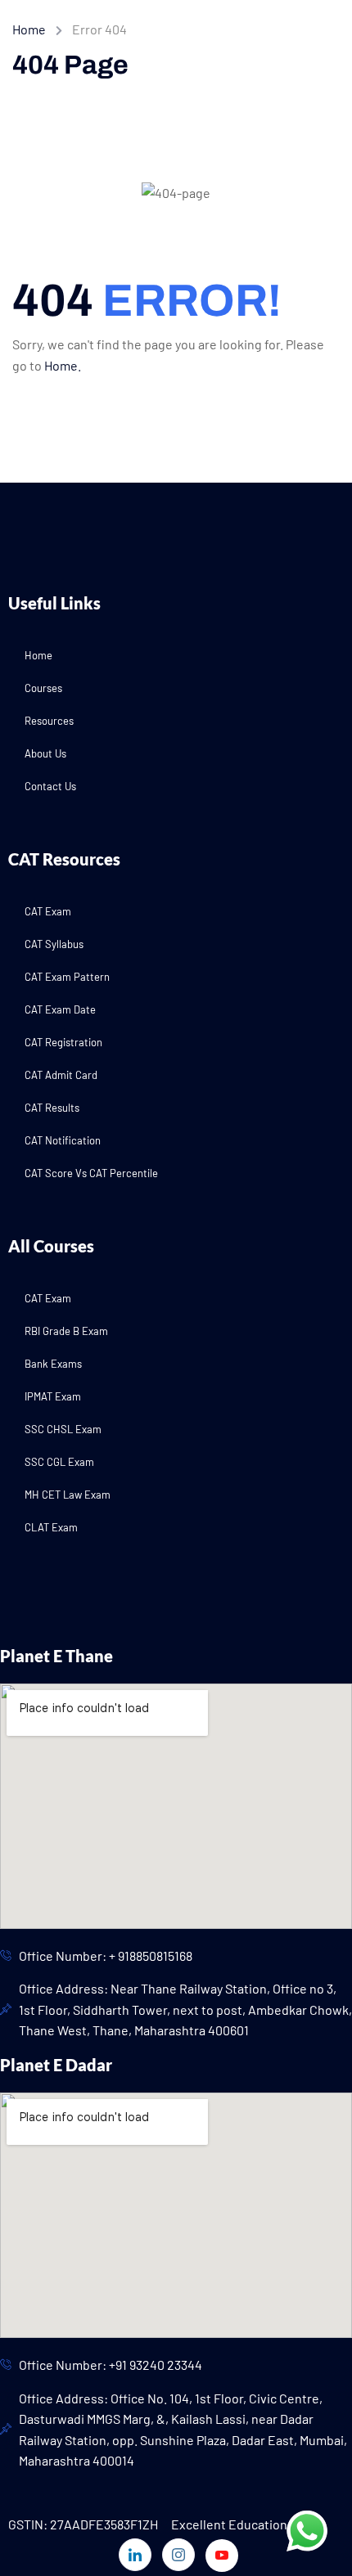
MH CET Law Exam (68, 1495)
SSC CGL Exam (59, 1462)
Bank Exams (53, 1364)
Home (29, 29)
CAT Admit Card (61, 1075)
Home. (63, 365)
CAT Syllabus (54, 944)
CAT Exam (48, 911)
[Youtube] (222, 2556)
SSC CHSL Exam (63, 1429)
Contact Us (50, 786)
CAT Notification (63, 1140)
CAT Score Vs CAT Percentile (91, 1173)
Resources (49, 721)
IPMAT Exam (53, 1396)
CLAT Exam (51, 1527)
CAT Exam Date (60, 1009)
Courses (43, 688)
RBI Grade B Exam (66, 1331)
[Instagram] (178, 2555)
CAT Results (52, 1108)
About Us (45, 753)
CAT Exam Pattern (67, 977)
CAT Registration (63, 1042)
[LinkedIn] (135, 2555)
